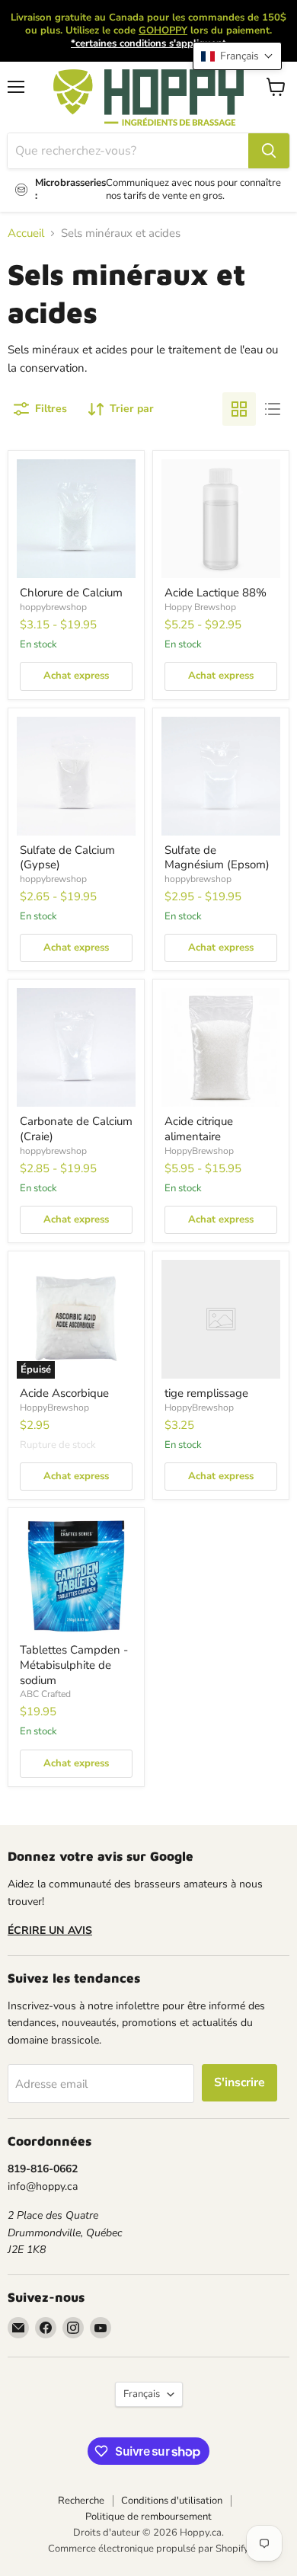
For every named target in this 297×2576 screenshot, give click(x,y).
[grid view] (239, 409)
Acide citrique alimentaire (199, 1129)
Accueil (26, 233)
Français (142, 2394)
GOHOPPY (163, 30)
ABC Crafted (45, 1694)
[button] (237, 56)
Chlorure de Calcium (71, 593)
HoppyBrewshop (199, 1151)
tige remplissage (206, 1393)
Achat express (76, 676)
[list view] (273, 409)
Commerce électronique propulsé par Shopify (148, 2549)
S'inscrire (240, 2082)
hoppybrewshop (53, 607)
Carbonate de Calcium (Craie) (76, 1129)
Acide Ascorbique (64, 1393)
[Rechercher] (269, 151)
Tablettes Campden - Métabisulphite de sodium (74, 1665)
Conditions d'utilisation (172, 2501)
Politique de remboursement (148, 2517)
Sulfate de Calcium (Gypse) (67, 858)
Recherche (81, 2501)
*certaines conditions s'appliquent (148, 43)
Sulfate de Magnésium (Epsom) (217, 858)
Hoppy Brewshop (200, 607)
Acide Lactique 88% (216, 593)
